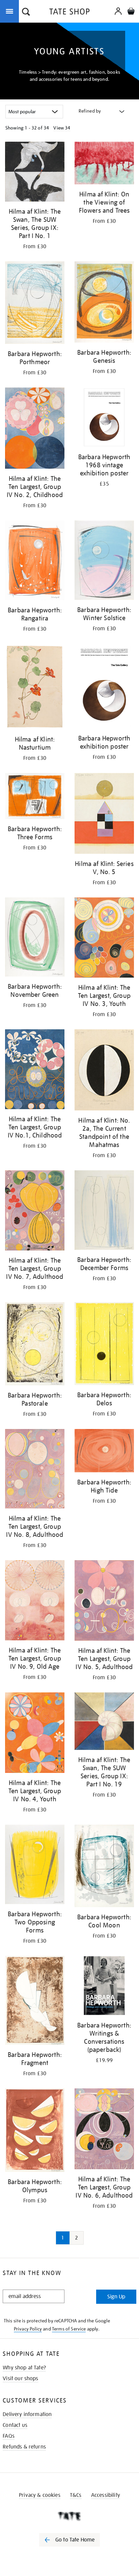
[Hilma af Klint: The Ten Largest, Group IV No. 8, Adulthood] (35, 1470)
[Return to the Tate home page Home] (69, 13)
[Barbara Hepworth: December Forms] (104, 1211)
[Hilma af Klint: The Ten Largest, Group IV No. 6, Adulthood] (104, 2130)
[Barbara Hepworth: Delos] (104, 1345)
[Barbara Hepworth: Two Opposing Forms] (35, 1865)
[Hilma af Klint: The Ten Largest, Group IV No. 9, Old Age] (35, 1601)
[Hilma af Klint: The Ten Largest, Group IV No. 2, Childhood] (35, 429)
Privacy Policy (28, 2329)
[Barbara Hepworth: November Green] (35, 938)
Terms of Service (69, 2329)
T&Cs (76, 2495)
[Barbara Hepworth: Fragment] (35, 2002)
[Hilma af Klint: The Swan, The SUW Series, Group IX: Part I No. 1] (35, 173)
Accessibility (106, 2495)
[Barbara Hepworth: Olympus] (35, 2131)
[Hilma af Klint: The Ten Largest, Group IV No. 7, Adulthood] (35, 1212)
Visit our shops (20, 2379)
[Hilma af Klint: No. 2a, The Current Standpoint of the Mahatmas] (104, 1071)
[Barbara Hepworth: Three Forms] (35, 797)
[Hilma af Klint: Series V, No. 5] (104, 814)
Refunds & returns (24, 2447)
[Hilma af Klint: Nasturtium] (35, 688)
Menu (11, 11)
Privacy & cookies (40, 2495)
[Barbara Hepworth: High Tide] (104, 1452)
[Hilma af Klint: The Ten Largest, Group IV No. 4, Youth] (35, 1734)
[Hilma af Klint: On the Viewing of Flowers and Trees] (104, 164)
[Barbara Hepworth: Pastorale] (35, 1345)
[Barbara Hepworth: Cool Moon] (104, 1867)
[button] (26, 13)
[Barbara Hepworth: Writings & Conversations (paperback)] (104, 1987)
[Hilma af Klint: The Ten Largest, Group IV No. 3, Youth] (104, 939)
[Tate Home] (69, 2516)
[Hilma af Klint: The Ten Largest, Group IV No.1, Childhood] (35, 1070)
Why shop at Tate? (24, 2368)
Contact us (15, 2425)
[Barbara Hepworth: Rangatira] (35, 561)
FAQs (9, 2436)
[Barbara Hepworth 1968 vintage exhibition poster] (104, 418)
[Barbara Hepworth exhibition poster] (104, 687)
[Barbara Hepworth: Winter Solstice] (104, 561)
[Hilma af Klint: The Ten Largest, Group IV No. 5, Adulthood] (104, 1602)
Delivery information (27, 2414)
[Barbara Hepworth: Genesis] (104, 303)
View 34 (62, 128)
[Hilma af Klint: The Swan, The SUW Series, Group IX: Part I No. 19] (104, 1722)
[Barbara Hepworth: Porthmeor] (35, 304)
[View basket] (131, 12)
